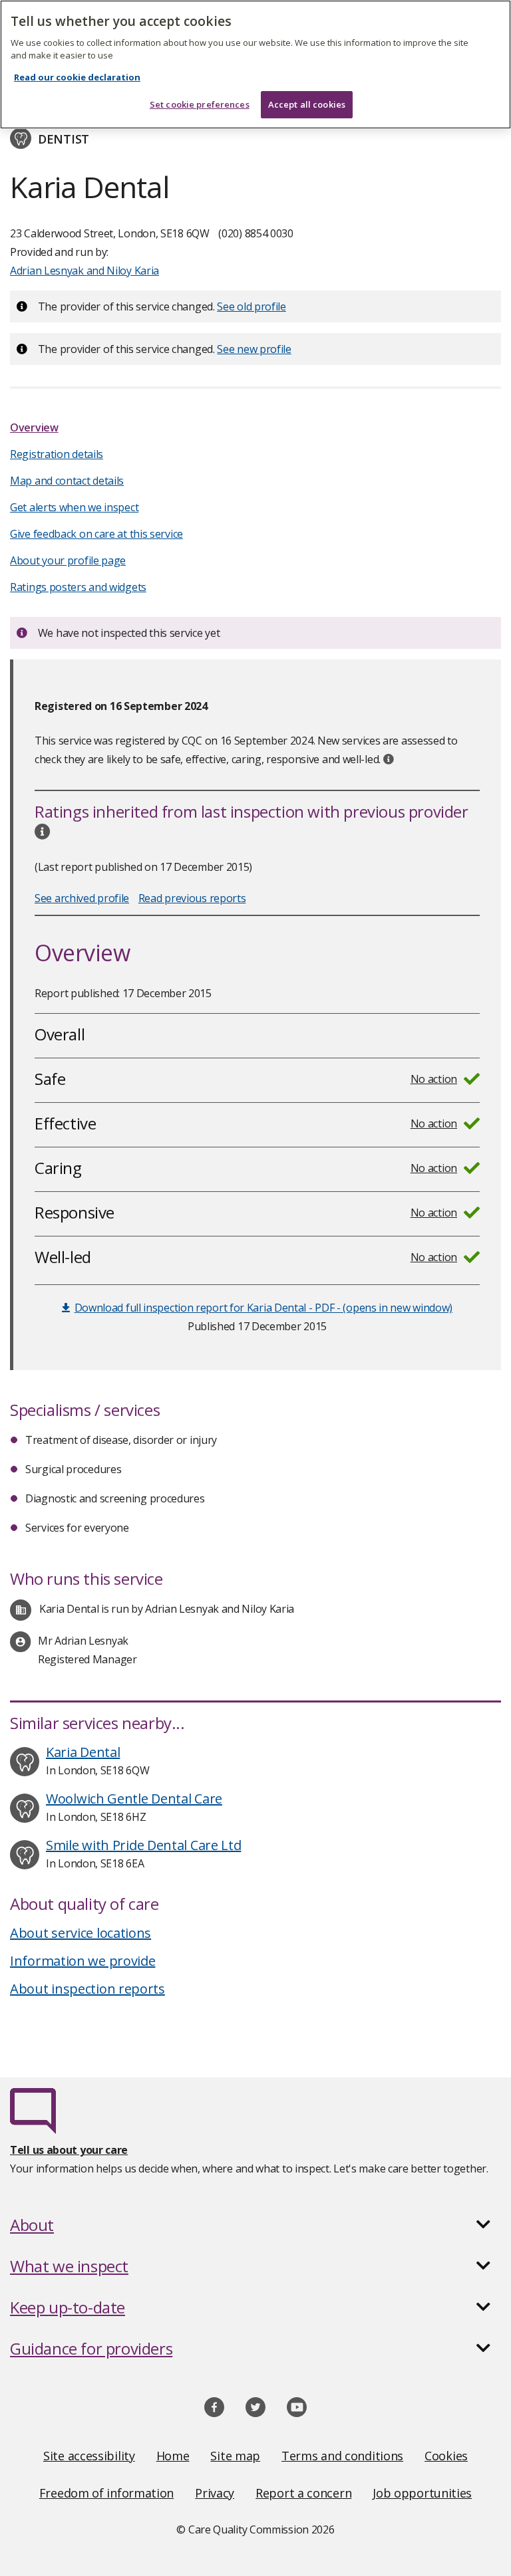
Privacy (215, 2493)
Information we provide (83, 1961)
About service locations (81, 1933)
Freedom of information (106, 2493)
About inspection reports (87, 1989)
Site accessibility (89, 2456)
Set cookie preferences (200, 104)
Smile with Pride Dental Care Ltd (143, 1845)
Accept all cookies (307, 104)
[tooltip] (389, 759)
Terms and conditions (342, 2456)
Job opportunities (422, 2493)
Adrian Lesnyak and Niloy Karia (85, 271)
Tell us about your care (69, 2150)
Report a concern (303, 2493)
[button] (255, 2225)
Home (173, 2456)
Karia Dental (83, 1752)
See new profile (254, 349)
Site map (235, 2456)
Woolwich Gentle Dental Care (134, 1799)
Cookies (446, 2456)
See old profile (252, 306)
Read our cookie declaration (77, 77)
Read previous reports (192, 898)
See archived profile (82, 898)
